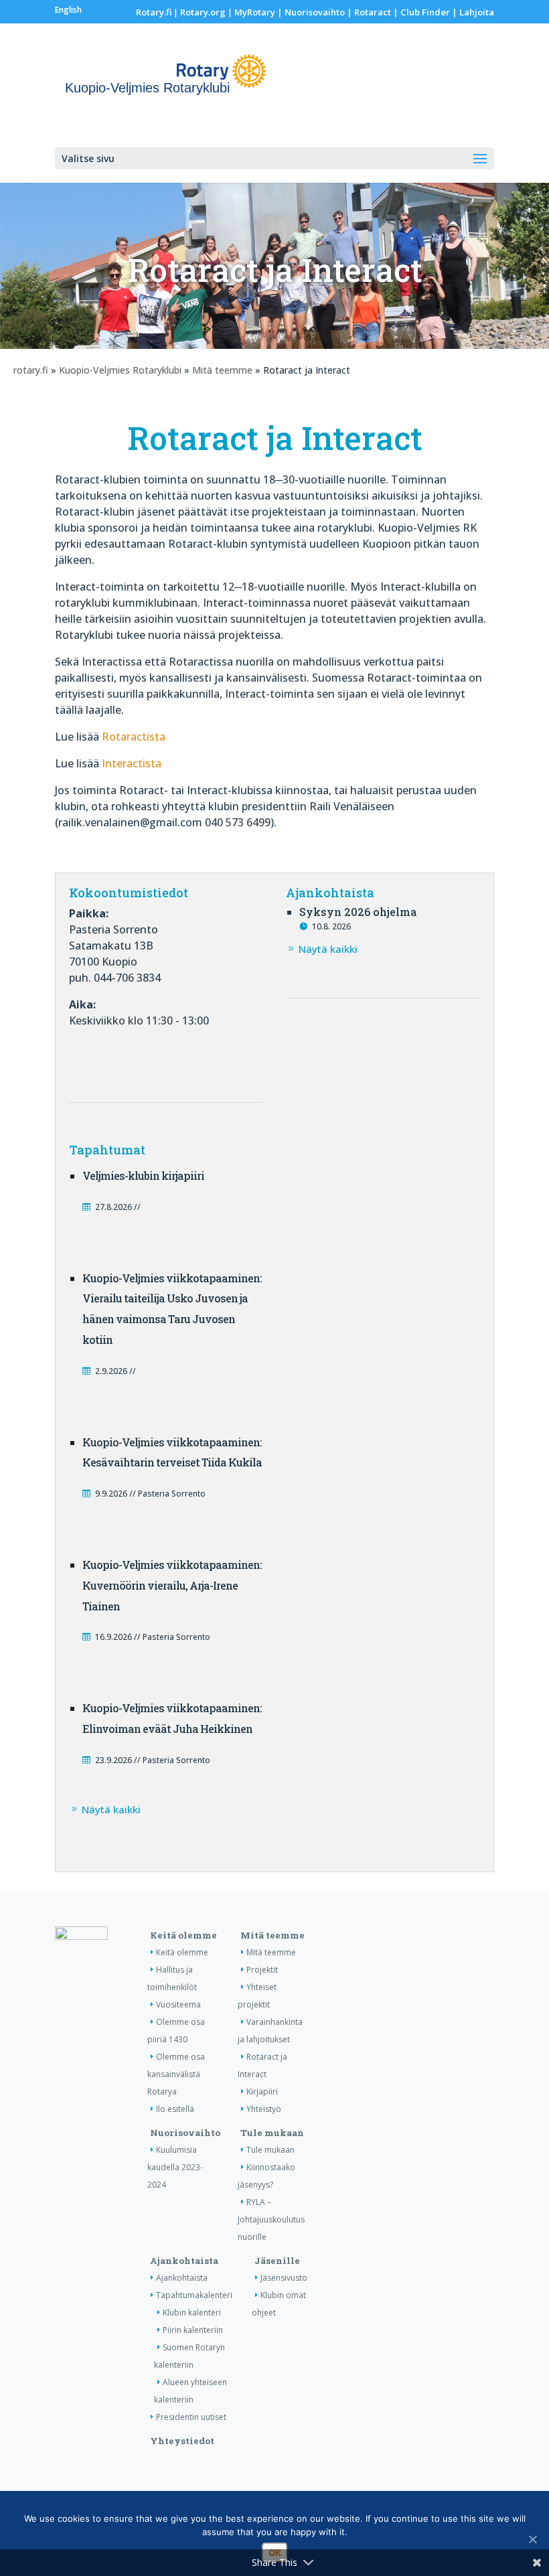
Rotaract (373, 12)
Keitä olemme (183, 1935)
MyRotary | (259, 12)
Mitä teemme (222, 370)
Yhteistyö (264, 2109)
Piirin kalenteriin (193, 2330)
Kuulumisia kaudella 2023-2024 (175, 2167)
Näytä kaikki (328, 949)
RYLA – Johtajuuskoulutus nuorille (271, 2219)
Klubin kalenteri (192, 2313)
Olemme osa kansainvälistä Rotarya (176, 2074)
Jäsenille (277, 2261)
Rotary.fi (154, 12)
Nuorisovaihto (315, 12)
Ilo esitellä (175, 2109)
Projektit (262, 1970)
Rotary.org (203, 12)
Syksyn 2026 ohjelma (358, 912)
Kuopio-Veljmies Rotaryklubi (120, 370)
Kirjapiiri (262, 2092)
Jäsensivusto (284, 2278)
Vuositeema (178, 2004)
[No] (532, 2539)
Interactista (132, 763)
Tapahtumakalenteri (194, 2295)
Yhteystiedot (182, 2441)
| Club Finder (420, 12)
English (68, 10)
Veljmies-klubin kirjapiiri (143, 1176)
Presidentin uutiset (191, 2417)
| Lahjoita (472, 12)
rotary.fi (31, 370)
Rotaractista (134, 737)
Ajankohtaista (184, 2261)
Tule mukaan (272, 2133)
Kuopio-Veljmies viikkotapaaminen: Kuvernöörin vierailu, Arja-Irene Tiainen (172, 1585)
